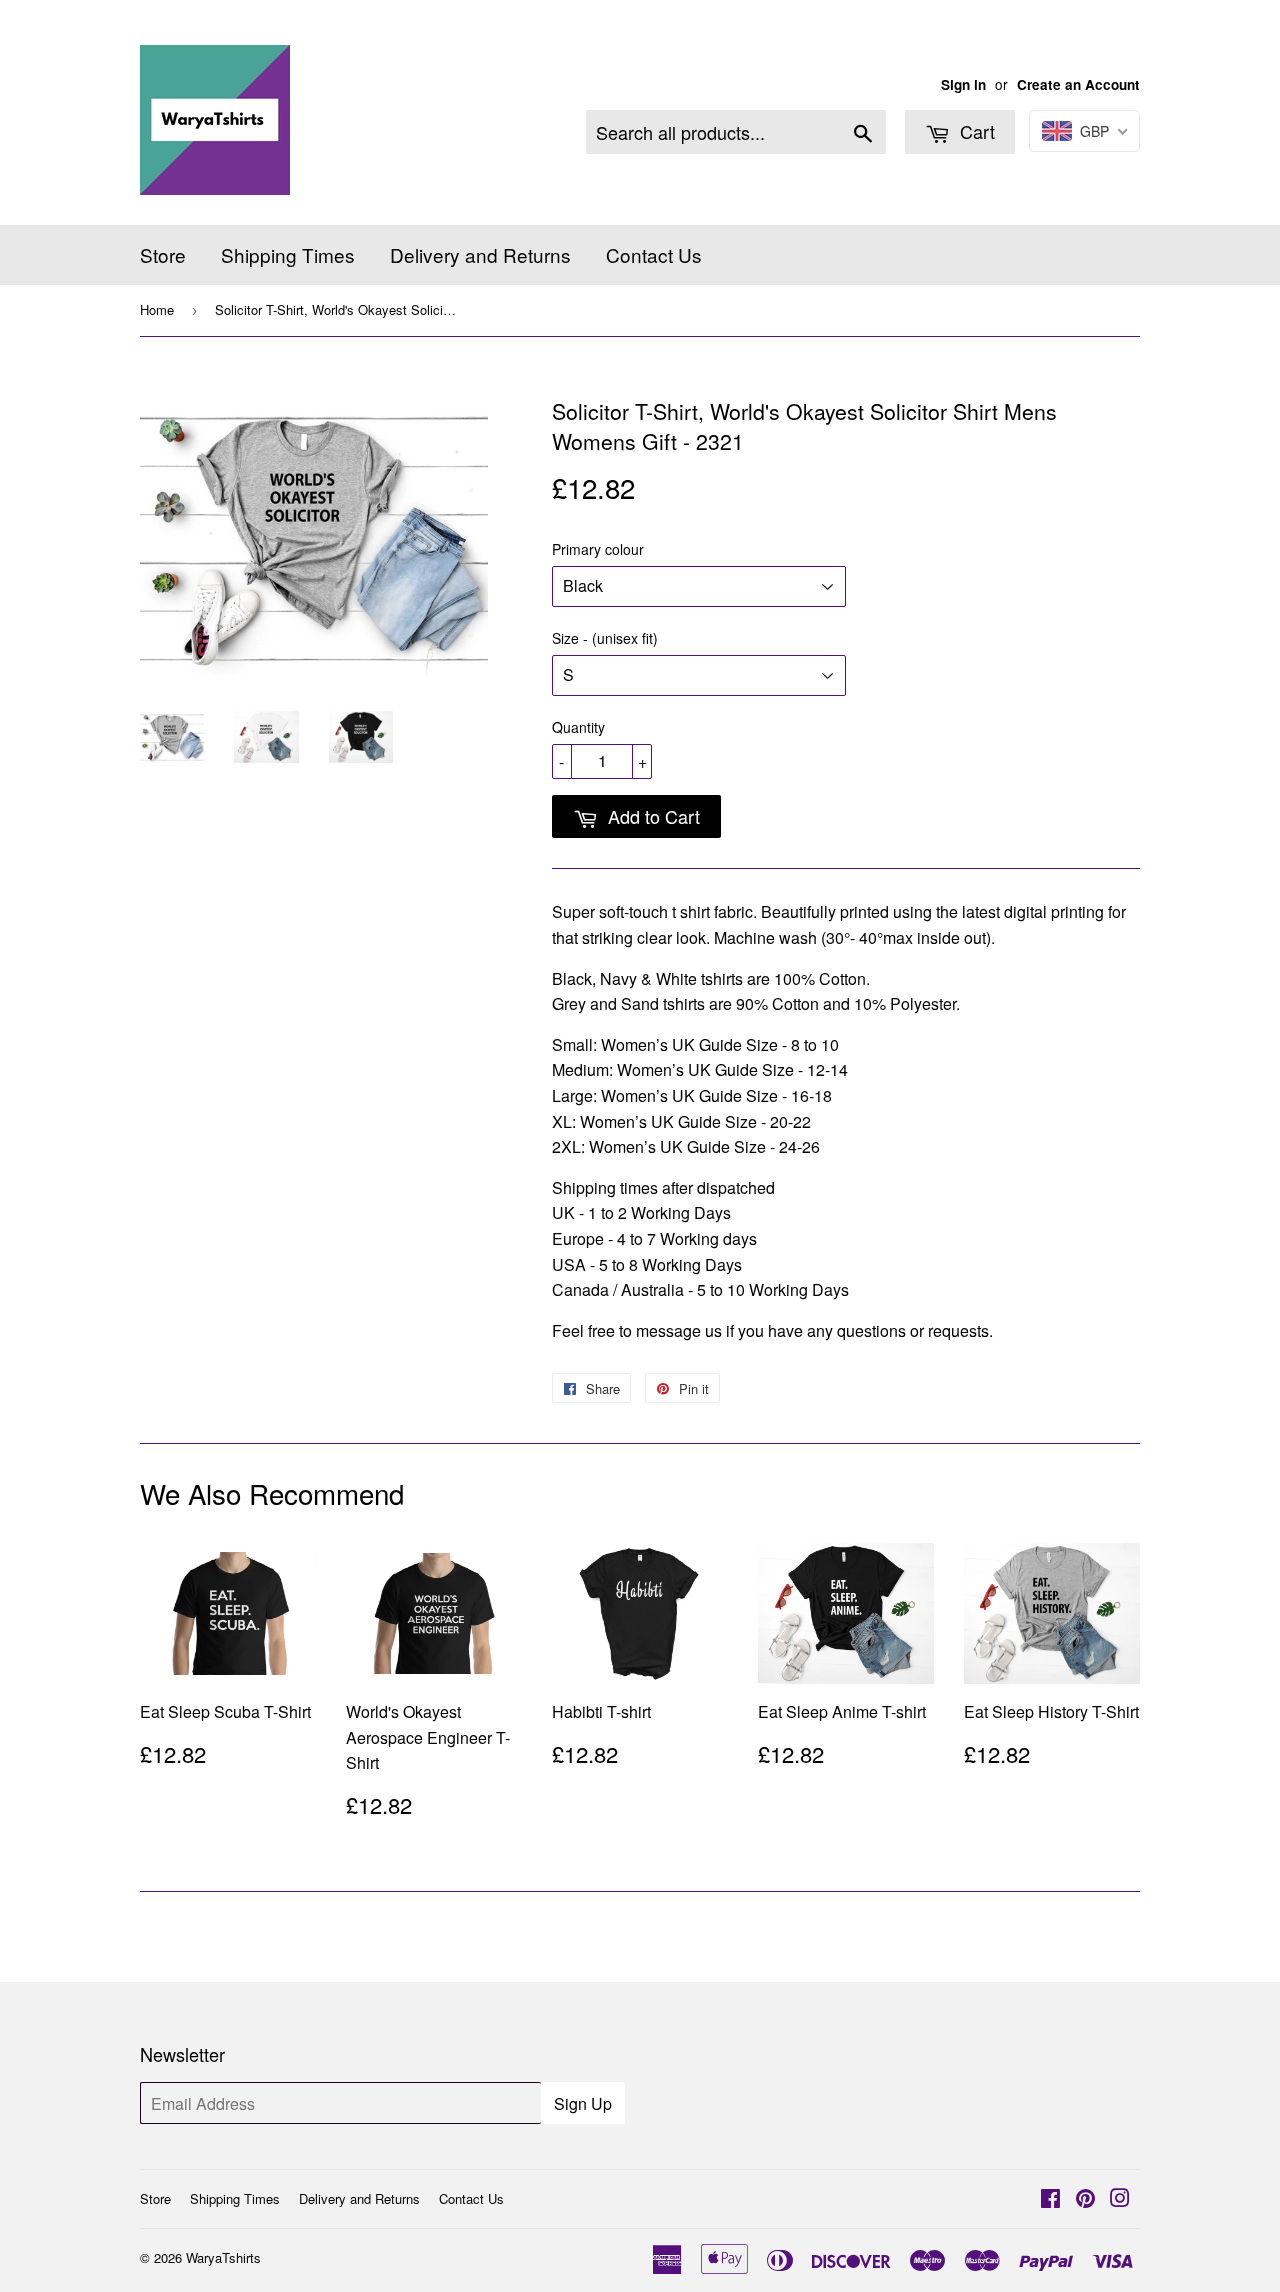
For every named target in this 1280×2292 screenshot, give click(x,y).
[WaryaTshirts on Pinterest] (1085, 2199)
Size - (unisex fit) (605, 638)
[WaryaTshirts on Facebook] (1050, 2199)
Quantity (578, 727)
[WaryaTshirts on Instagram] (1120, 2199)
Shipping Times (288, 254)
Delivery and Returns (480, 254)
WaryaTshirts (223, 2257)
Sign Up (583, 2103)
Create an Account (1078, 84)
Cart (975, 131)
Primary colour (598, 549)
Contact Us (654, 254)
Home (157, 309)
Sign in (963, 84)
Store (163, 254)
